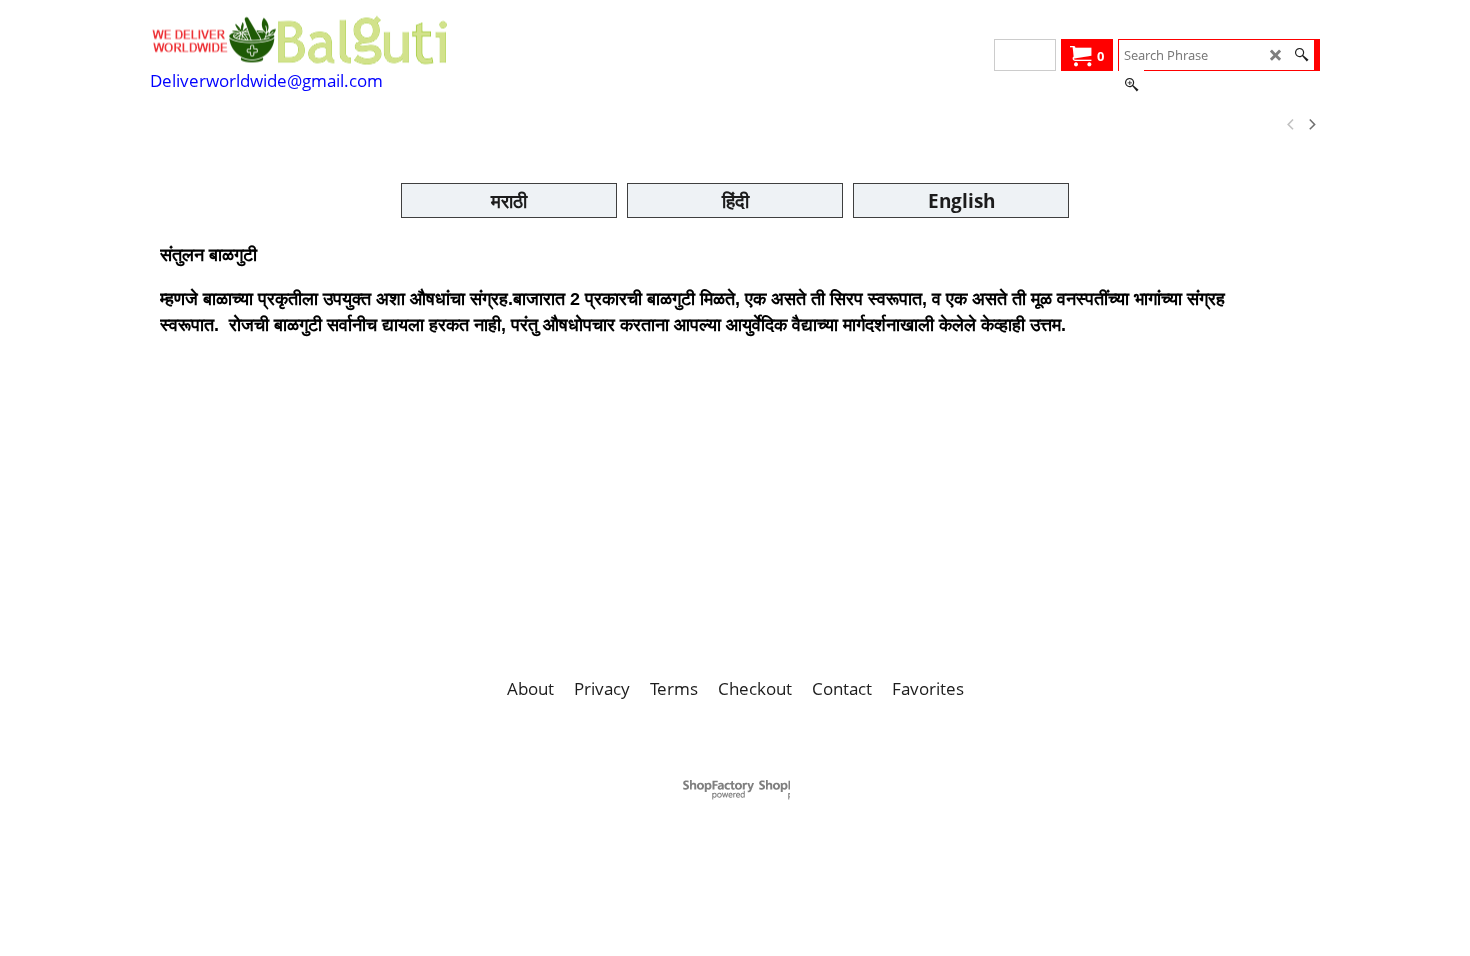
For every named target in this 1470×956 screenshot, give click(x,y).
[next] (1311, 125)
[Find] (1301, 55)
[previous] (1291, 125)
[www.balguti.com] (300, 40)
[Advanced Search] (1131, 85)
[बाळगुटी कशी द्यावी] (402, 124)
